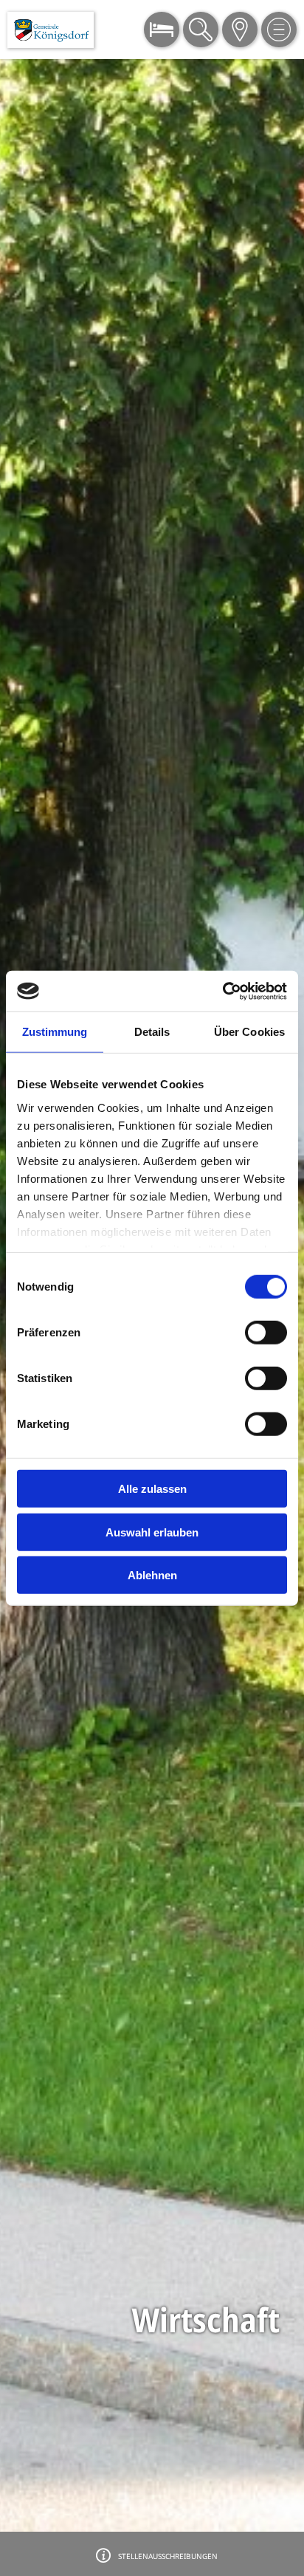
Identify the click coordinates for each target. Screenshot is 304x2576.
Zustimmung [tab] (55, 1032)
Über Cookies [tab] (249, 1032)
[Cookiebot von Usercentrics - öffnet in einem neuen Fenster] (222, 991)
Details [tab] (152, 1032)
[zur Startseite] (51, 30)
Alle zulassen (152, 1489)
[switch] (266, 1333)
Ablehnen (152, 1575)
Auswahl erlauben (152, 1532)
